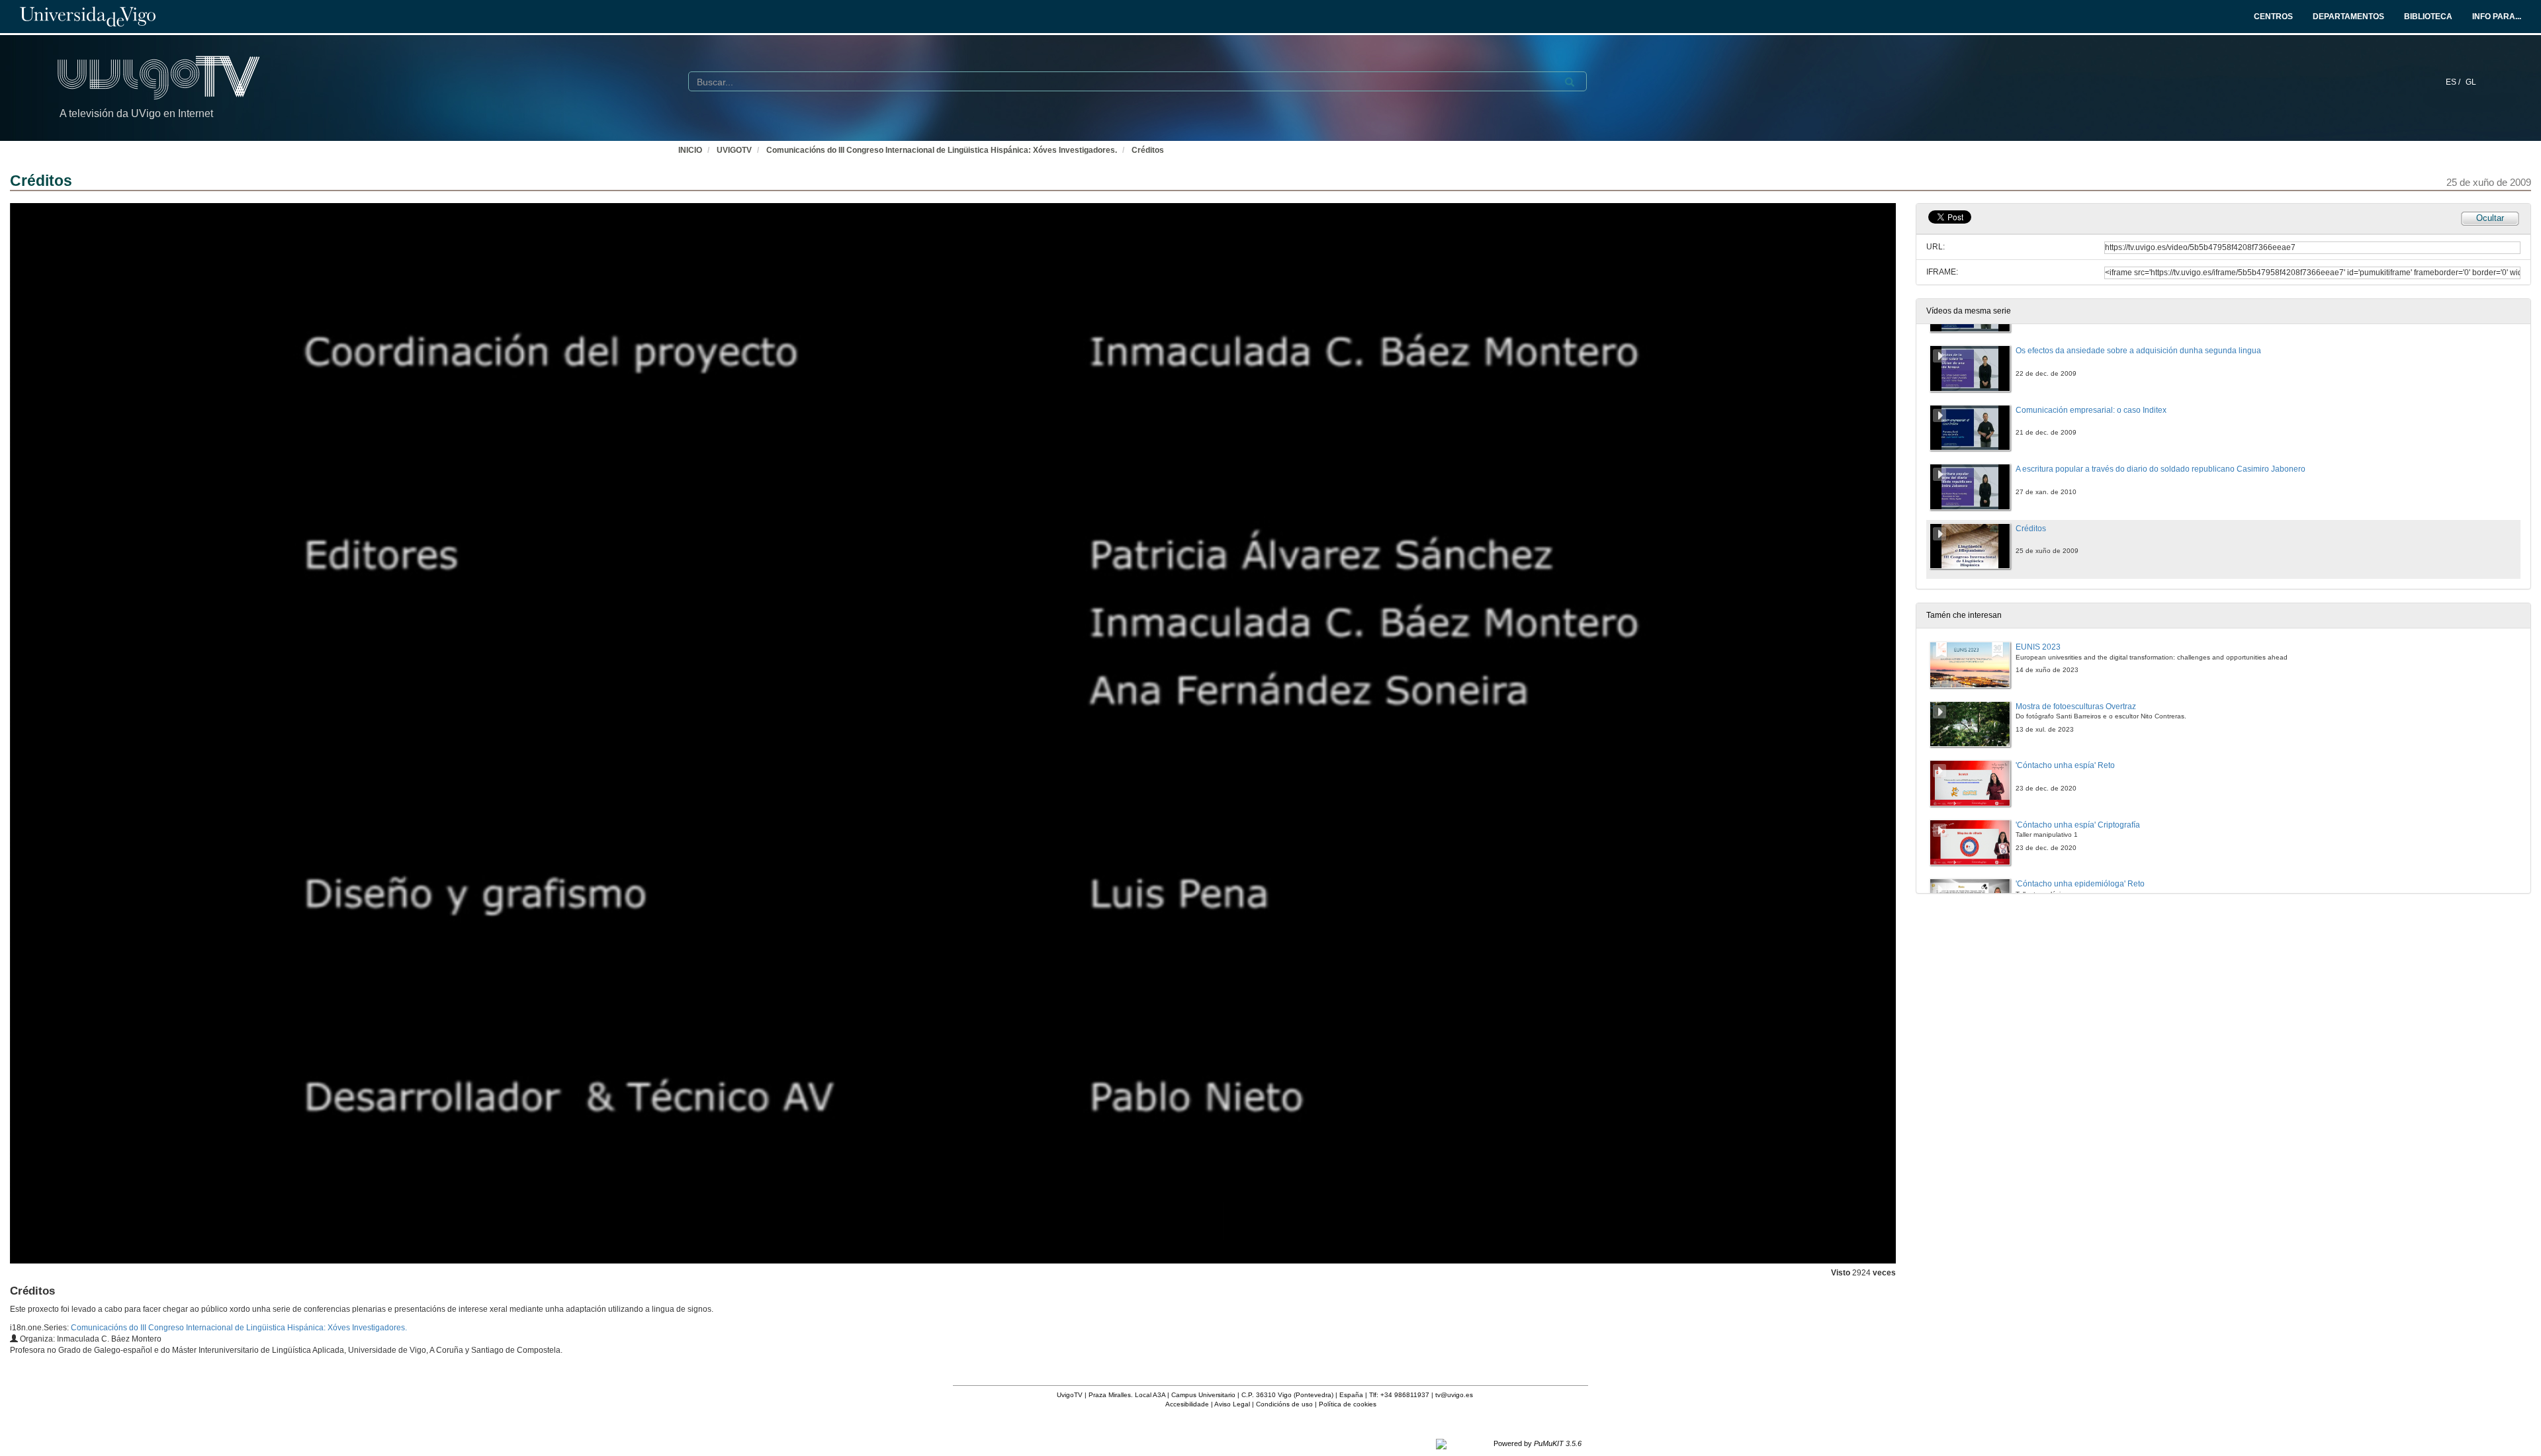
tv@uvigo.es (1454, 1395)
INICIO (690, 150)
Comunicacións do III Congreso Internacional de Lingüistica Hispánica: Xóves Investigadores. (942, 150)
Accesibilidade (1187, 1404)
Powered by (1538, 1443)
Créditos (1148, 150)
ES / (2454, 82)
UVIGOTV (734, 150)
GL (2471, 82)
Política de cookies (1348, 1404)
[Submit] (1570, 82)
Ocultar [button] (2490, 218)
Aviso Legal (1232, 1404)
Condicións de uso (1284, 1404)
